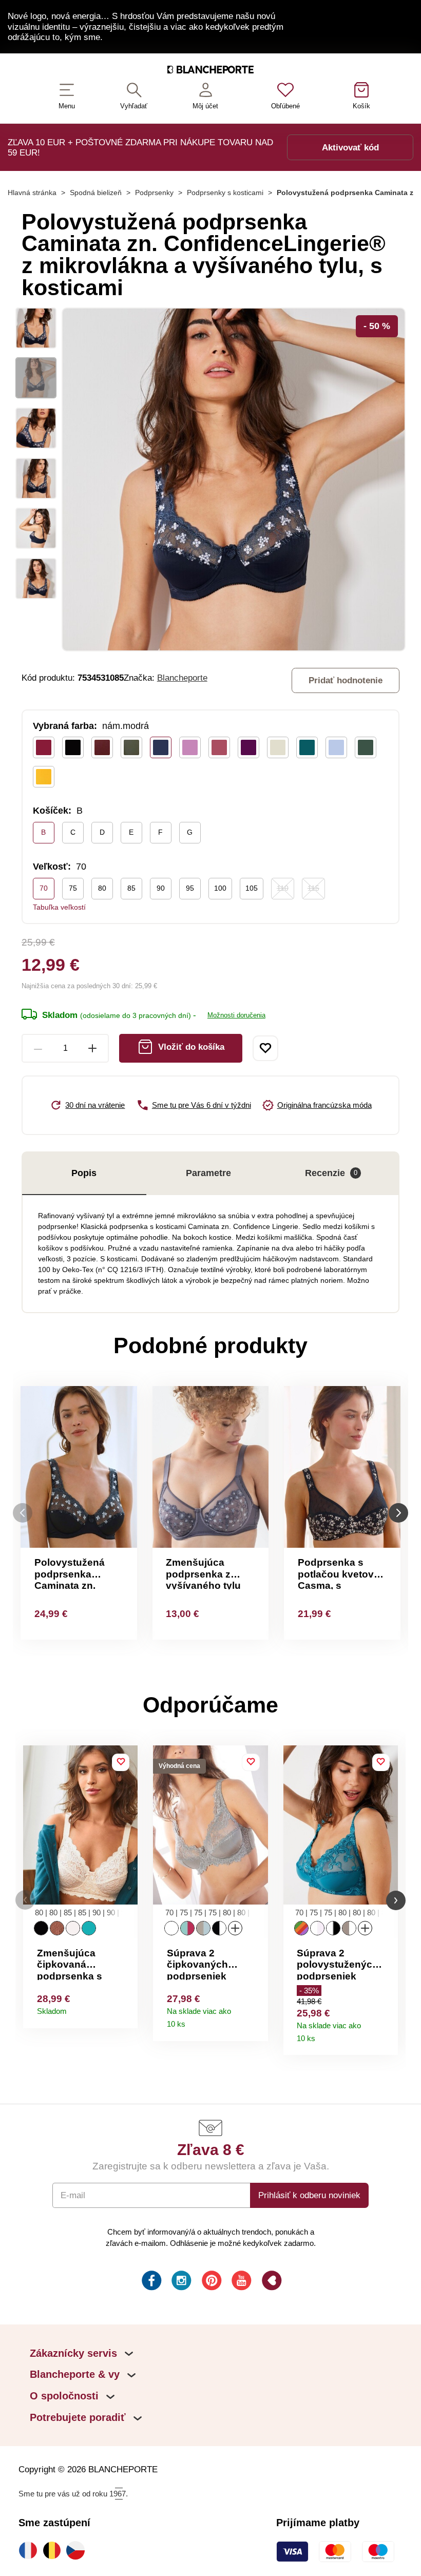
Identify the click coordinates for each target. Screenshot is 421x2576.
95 (190, 888)
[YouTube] (241, 2282)
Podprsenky (154, 193)
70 (44, 888)
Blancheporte (182, 678)
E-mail (73, 2195)
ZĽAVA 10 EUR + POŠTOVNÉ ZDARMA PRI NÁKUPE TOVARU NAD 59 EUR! (140, 147)
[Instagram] (180, 2282)
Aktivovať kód (350, 147)
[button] (25, 1900)
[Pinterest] (211, 2282)
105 (252, 888)
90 (161, 888)
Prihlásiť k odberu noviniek (309, 2195)
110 (283, 888)
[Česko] (78, 2550)
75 (73, 888)
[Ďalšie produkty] (398, 1513)
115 (313, 888)
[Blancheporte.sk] (210, 72)
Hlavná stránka (32, 193)
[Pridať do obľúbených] (265, 1048)
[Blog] (271, 2282)
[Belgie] (54, 2550)
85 (131, 888)
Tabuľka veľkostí (59, 907)
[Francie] (30, 2550)
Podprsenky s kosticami (225, 193)
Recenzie (331, 1173)
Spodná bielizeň (96, 193)
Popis (84, 1173)
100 (220, 888)
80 (102, 888)
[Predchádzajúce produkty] (23, 1513)
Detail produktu (126, 2008)
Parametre (208, 1173)
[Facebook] (151, 2282)
